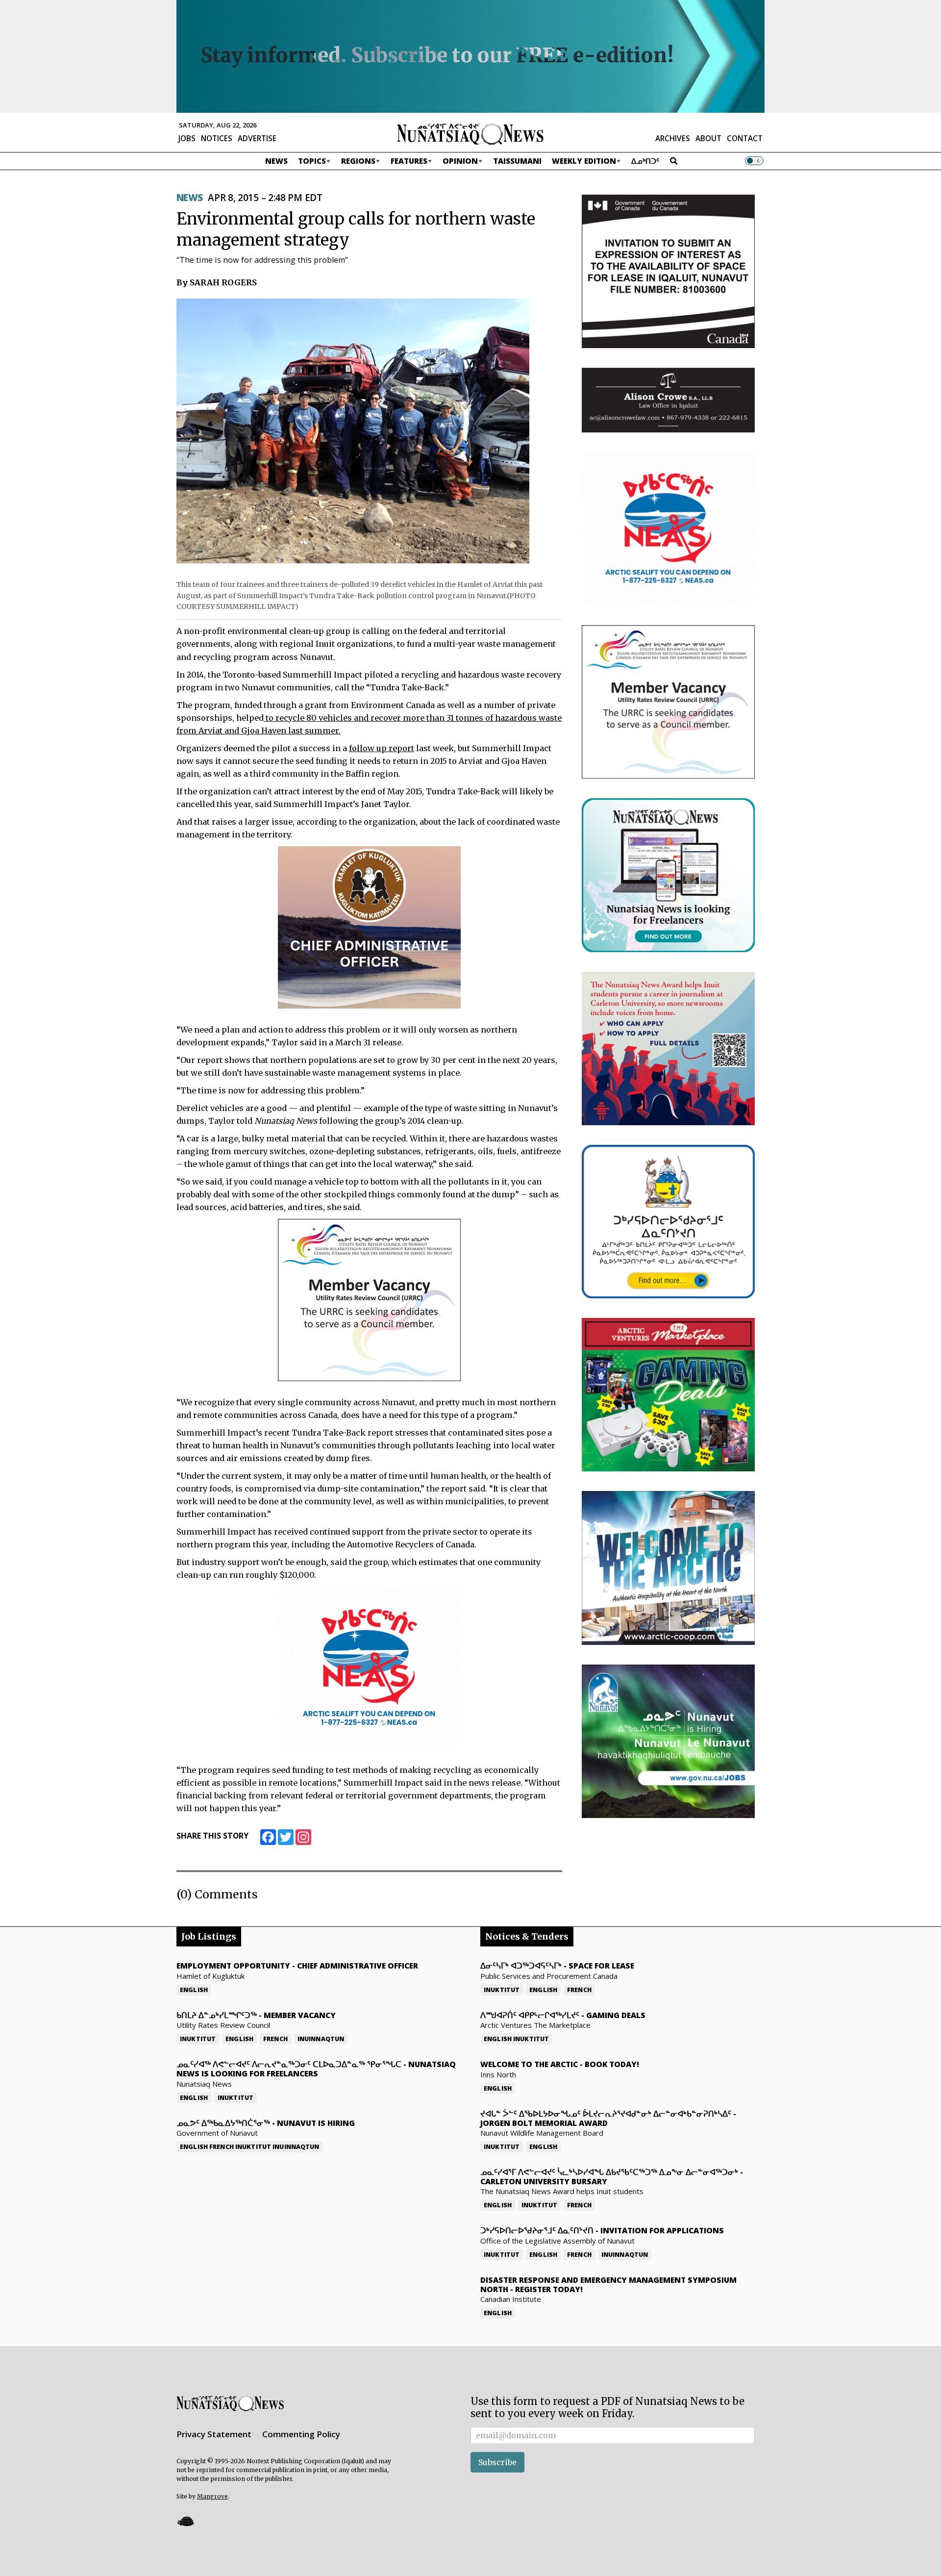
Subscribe (497, 2462)
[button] (185, 2521)
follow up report (382, 748)
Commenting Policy (301, 2434)
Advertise (257, 138)
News (276, 161)
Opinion (460, 161)
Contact (745, 138)
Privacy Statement (214, 2434)
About (708, 138)
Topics (312, 161)
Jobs (187, 138)
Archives (673, 138)
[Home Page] (470, 133)
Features (409, 161)
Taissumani (517, 161)
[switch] (754, 161)
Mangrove (212, 2496)
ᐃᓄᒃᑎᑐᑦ (645, 161)
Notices (217, 138)
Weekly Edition (584, 161)
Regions (358, 161)
